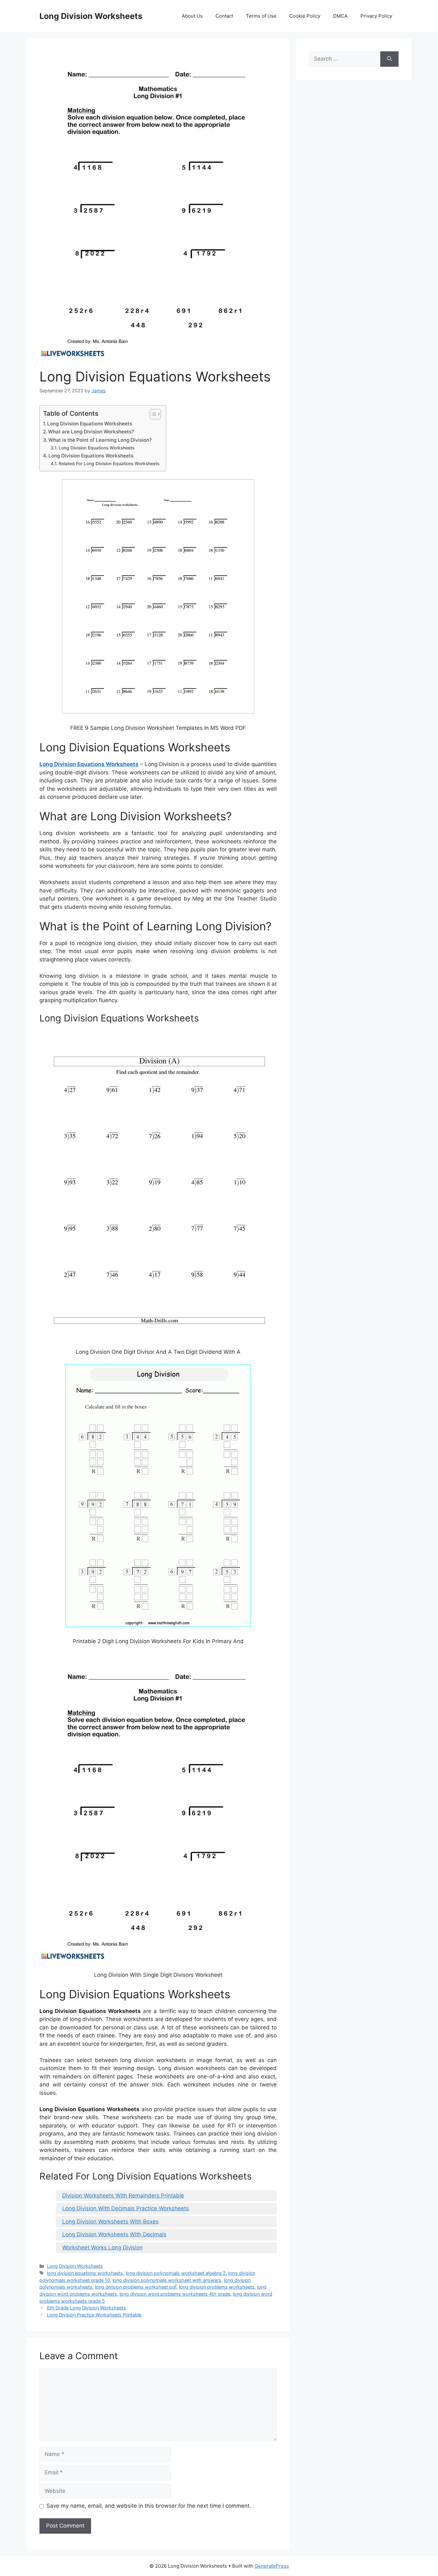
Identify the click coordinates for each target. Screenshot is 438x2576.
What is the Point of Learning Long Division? (100, 440)
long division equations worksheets (85, 2273)
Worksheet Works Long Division (102, 2248)
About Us (192, 16)
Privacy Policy (376, 16)
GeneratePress (272, 2566)
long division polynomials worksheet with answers (167, 2280)
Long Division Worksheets (91, 16)
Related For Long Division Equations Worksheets (109, 464)
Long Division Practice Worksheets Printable (94, 2315)
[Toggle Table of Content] (152, 414)
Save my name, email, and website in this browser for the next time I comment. (149, 2506)
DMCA (340, 16)
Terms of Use (261, 16)
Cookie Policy (305, 16)
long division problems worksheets (217, 2287)
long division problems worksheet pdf (136, 2287)
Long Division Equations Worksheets (90, 424)
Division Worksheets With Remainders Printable (123, 2196)
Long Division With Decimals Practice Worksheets (126, 2208)
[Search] (389, 59)
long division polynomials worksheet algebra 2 (176, 2273)
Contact (224, 16)
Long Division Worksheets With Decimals (114, 2234)
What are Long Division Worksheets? (91, 432)
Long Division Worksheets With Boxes (110, 2222)
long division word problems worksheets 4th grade (175, 2294)
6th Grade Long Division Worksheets (86, 2308)
